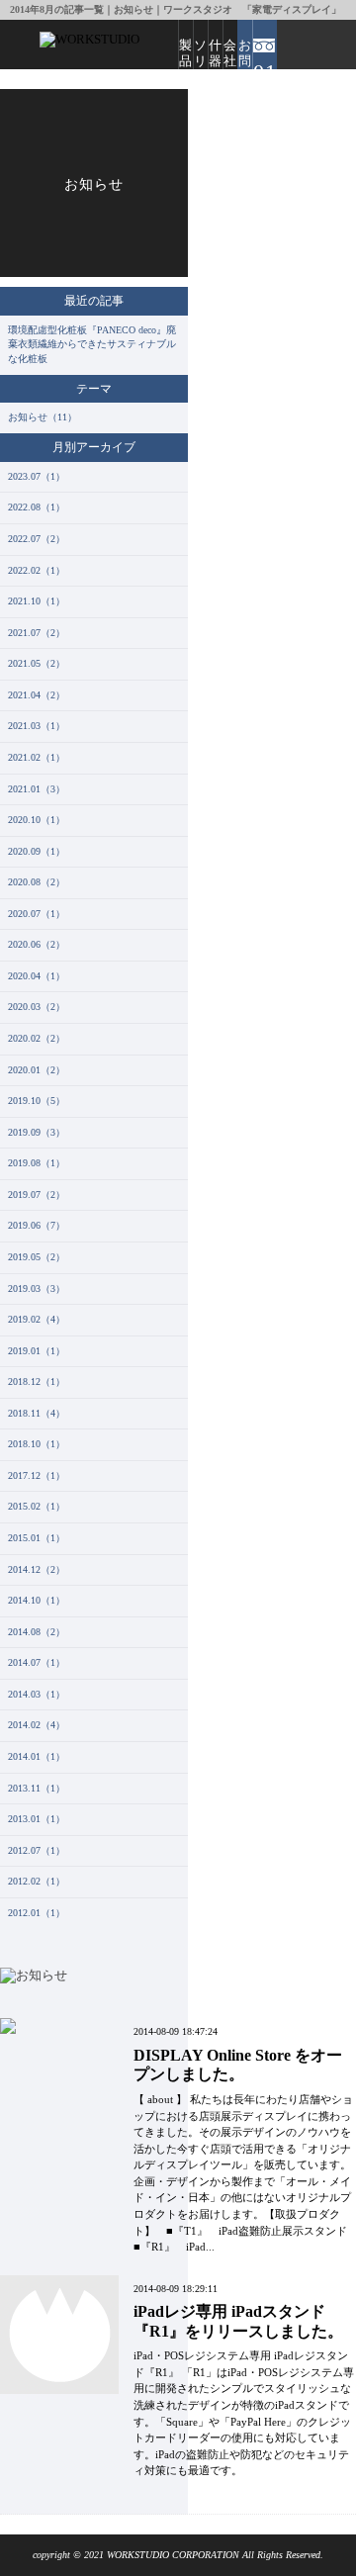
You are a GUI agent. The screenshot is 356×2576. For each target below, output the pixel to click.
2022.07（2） (37, 539)
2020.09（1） (37, 851)
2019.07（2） (37, 1195)
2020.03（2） (37, 1007)
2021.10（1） (37, 601)
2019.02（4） (37, 1319)
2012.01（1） (37, 1913)
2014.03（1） (37, 1694)
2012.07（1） (37, 1850)
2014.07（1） (37, 1662)
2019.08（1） (37, 1163)
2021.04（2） (37, 695)
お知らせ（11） (43, 417)
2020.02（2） (37, 1038)
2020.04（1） (37, 976)
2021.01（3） (37, 789)
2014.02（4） (37, 1725)
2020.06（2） (37, 944)
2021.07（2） (37, 633)
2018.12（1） (37, 1381)
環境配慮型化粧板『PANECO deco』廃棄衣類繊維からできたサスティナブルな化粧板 (92, 344)
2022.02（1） (37, 570)
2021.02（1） (37, 757)
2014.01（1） (37, 1756)
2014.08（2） (37, 1632)
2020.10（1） (37, 820)
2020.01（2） (37, 1070)
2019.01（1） (37, 1351)
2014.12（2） (37, 1569)
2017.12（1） (37, 1475)
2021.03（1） (37, 726)
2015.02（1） (37, 1506)
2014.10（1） (37, 1600)
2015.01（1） (37, 1538)
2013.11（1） (37, 1788)
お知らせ (94, 184)
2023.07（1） (37, 476)
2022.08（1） (37, 507)
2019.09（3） (37, 1132)
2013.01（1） (37, 1819)
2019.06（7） (37, 1225)
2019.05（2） (37, 1257)
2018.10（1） (37, 1444)
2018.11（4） (37, 1413)
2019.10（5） (37, 1101)
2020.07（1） (37, 914)
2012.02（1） (37, 1881)
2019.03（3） (37, 1288)
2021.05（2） (37, 663)
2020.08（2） (37, 882)
